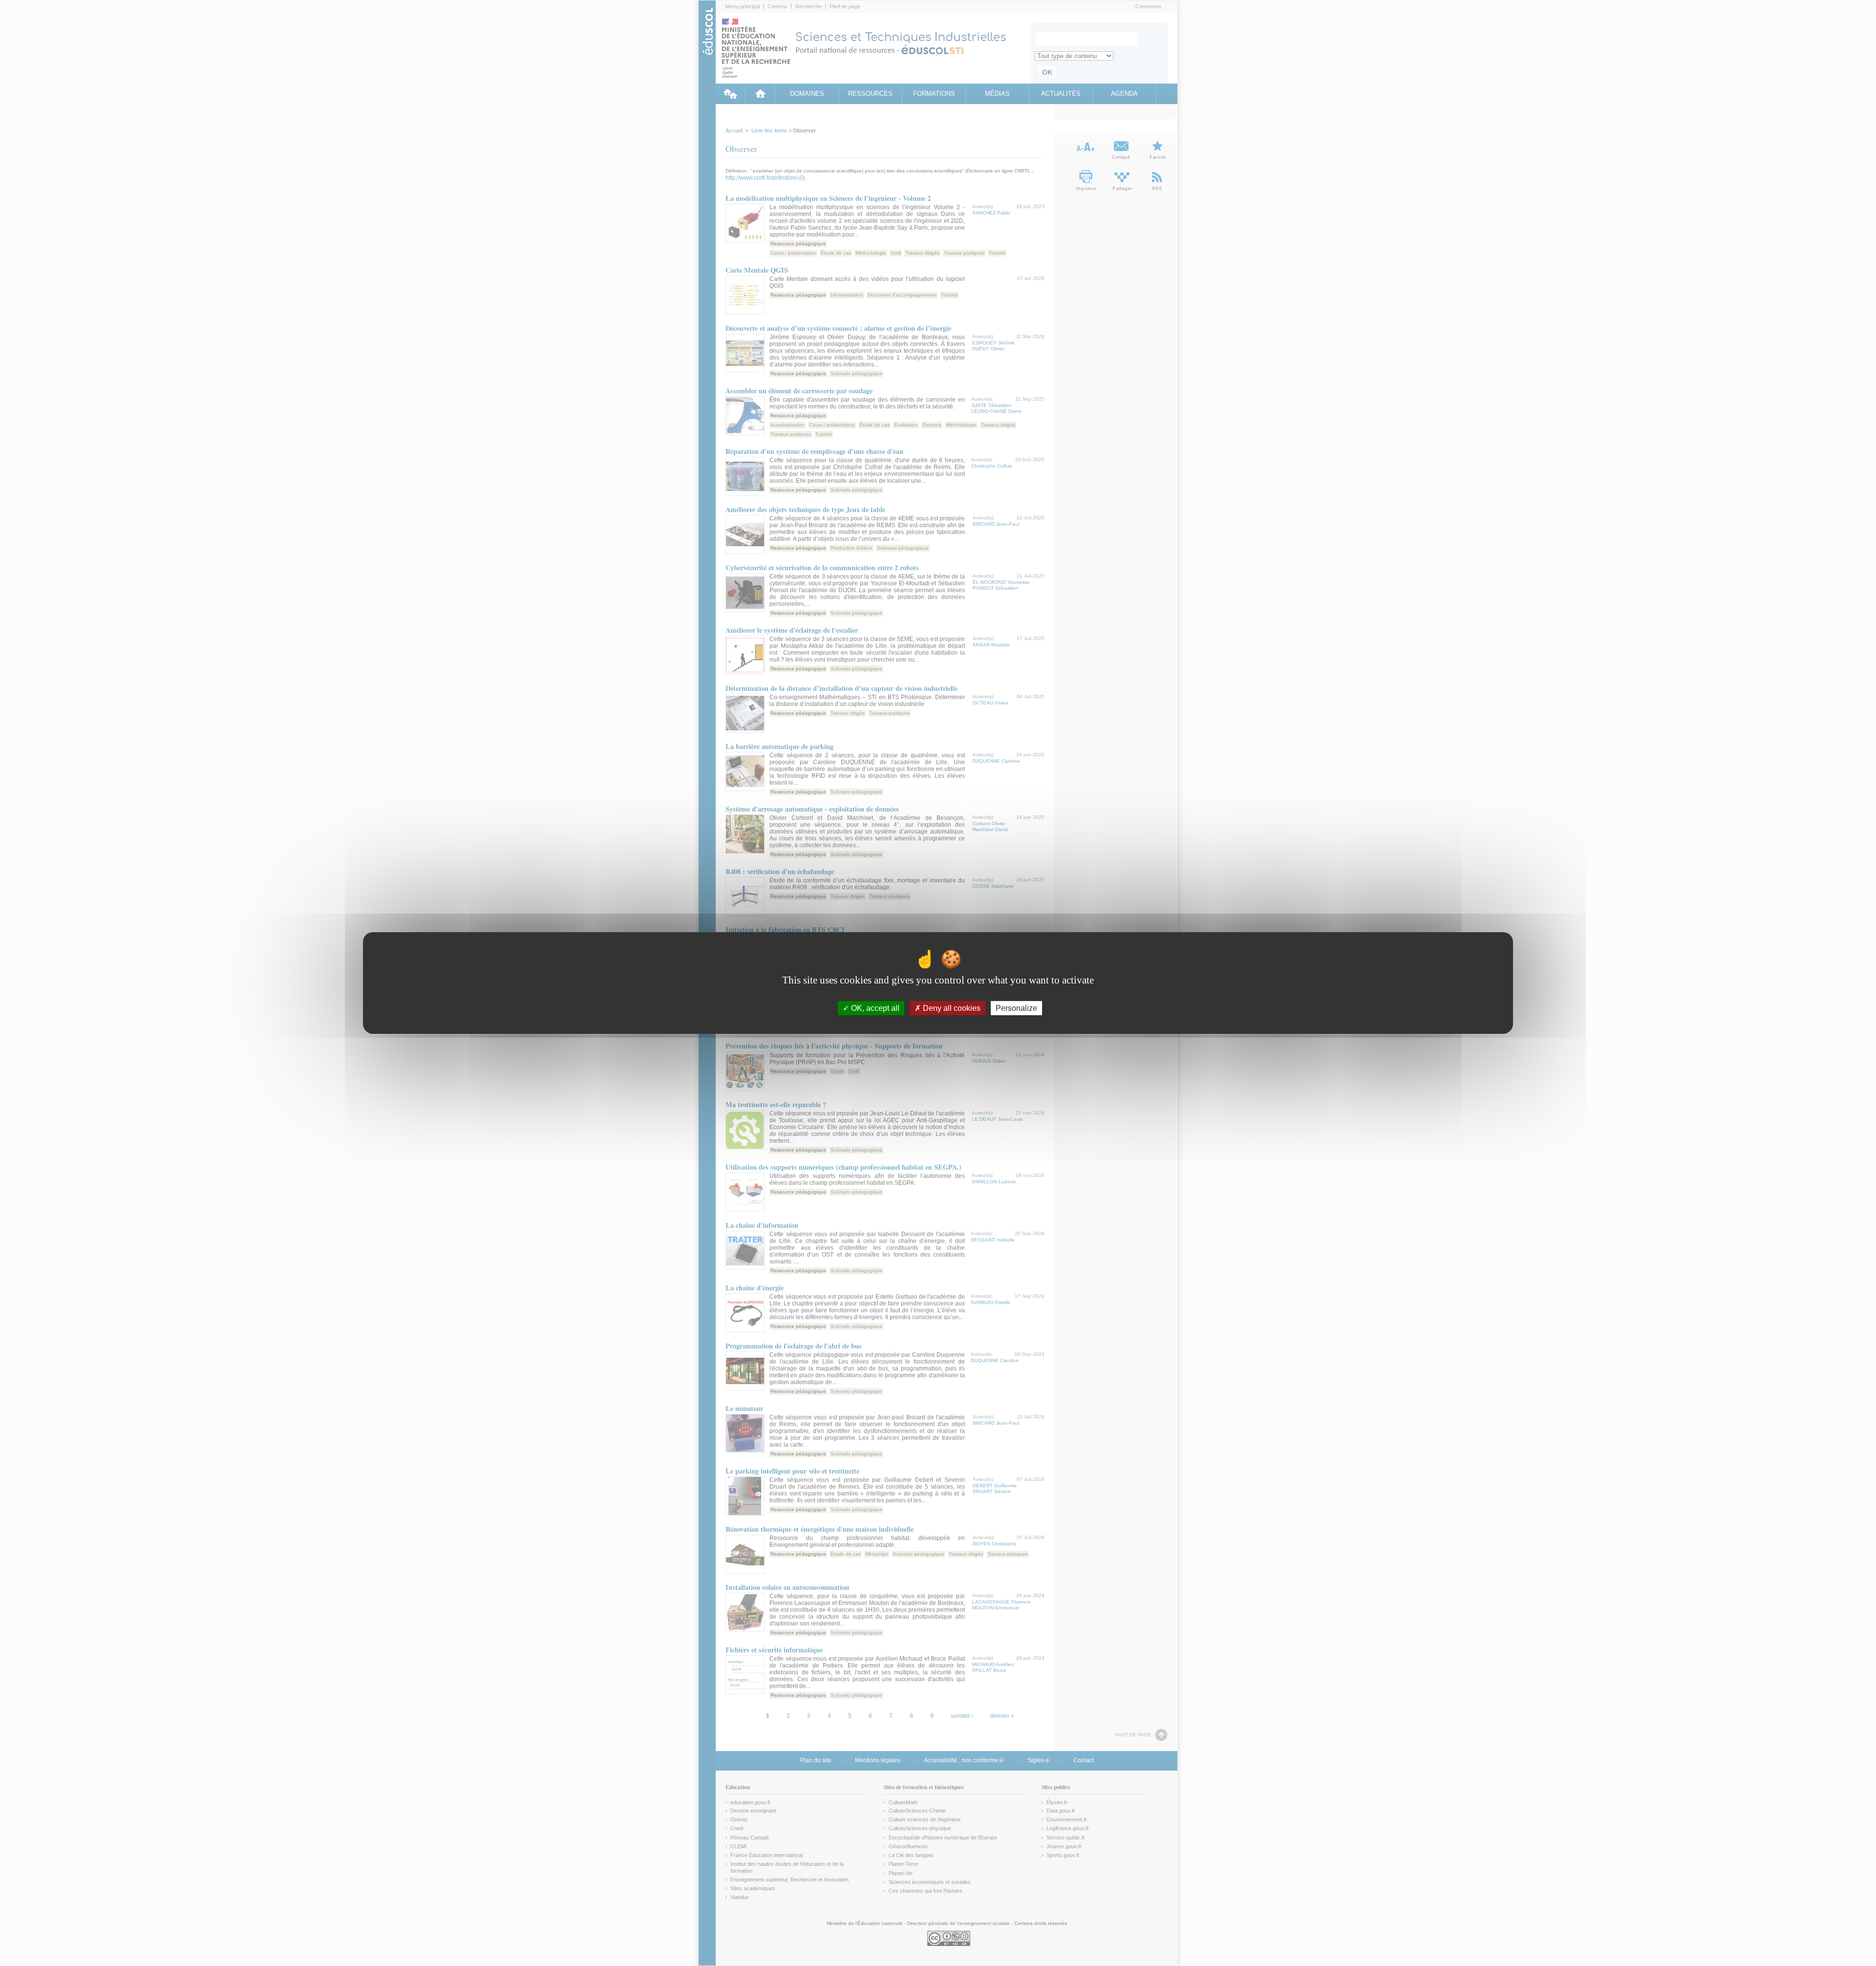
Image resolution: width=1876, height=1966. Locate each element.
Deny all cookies (951, 1008)
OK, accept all (874, 1008)
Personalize (1016, 1008)
